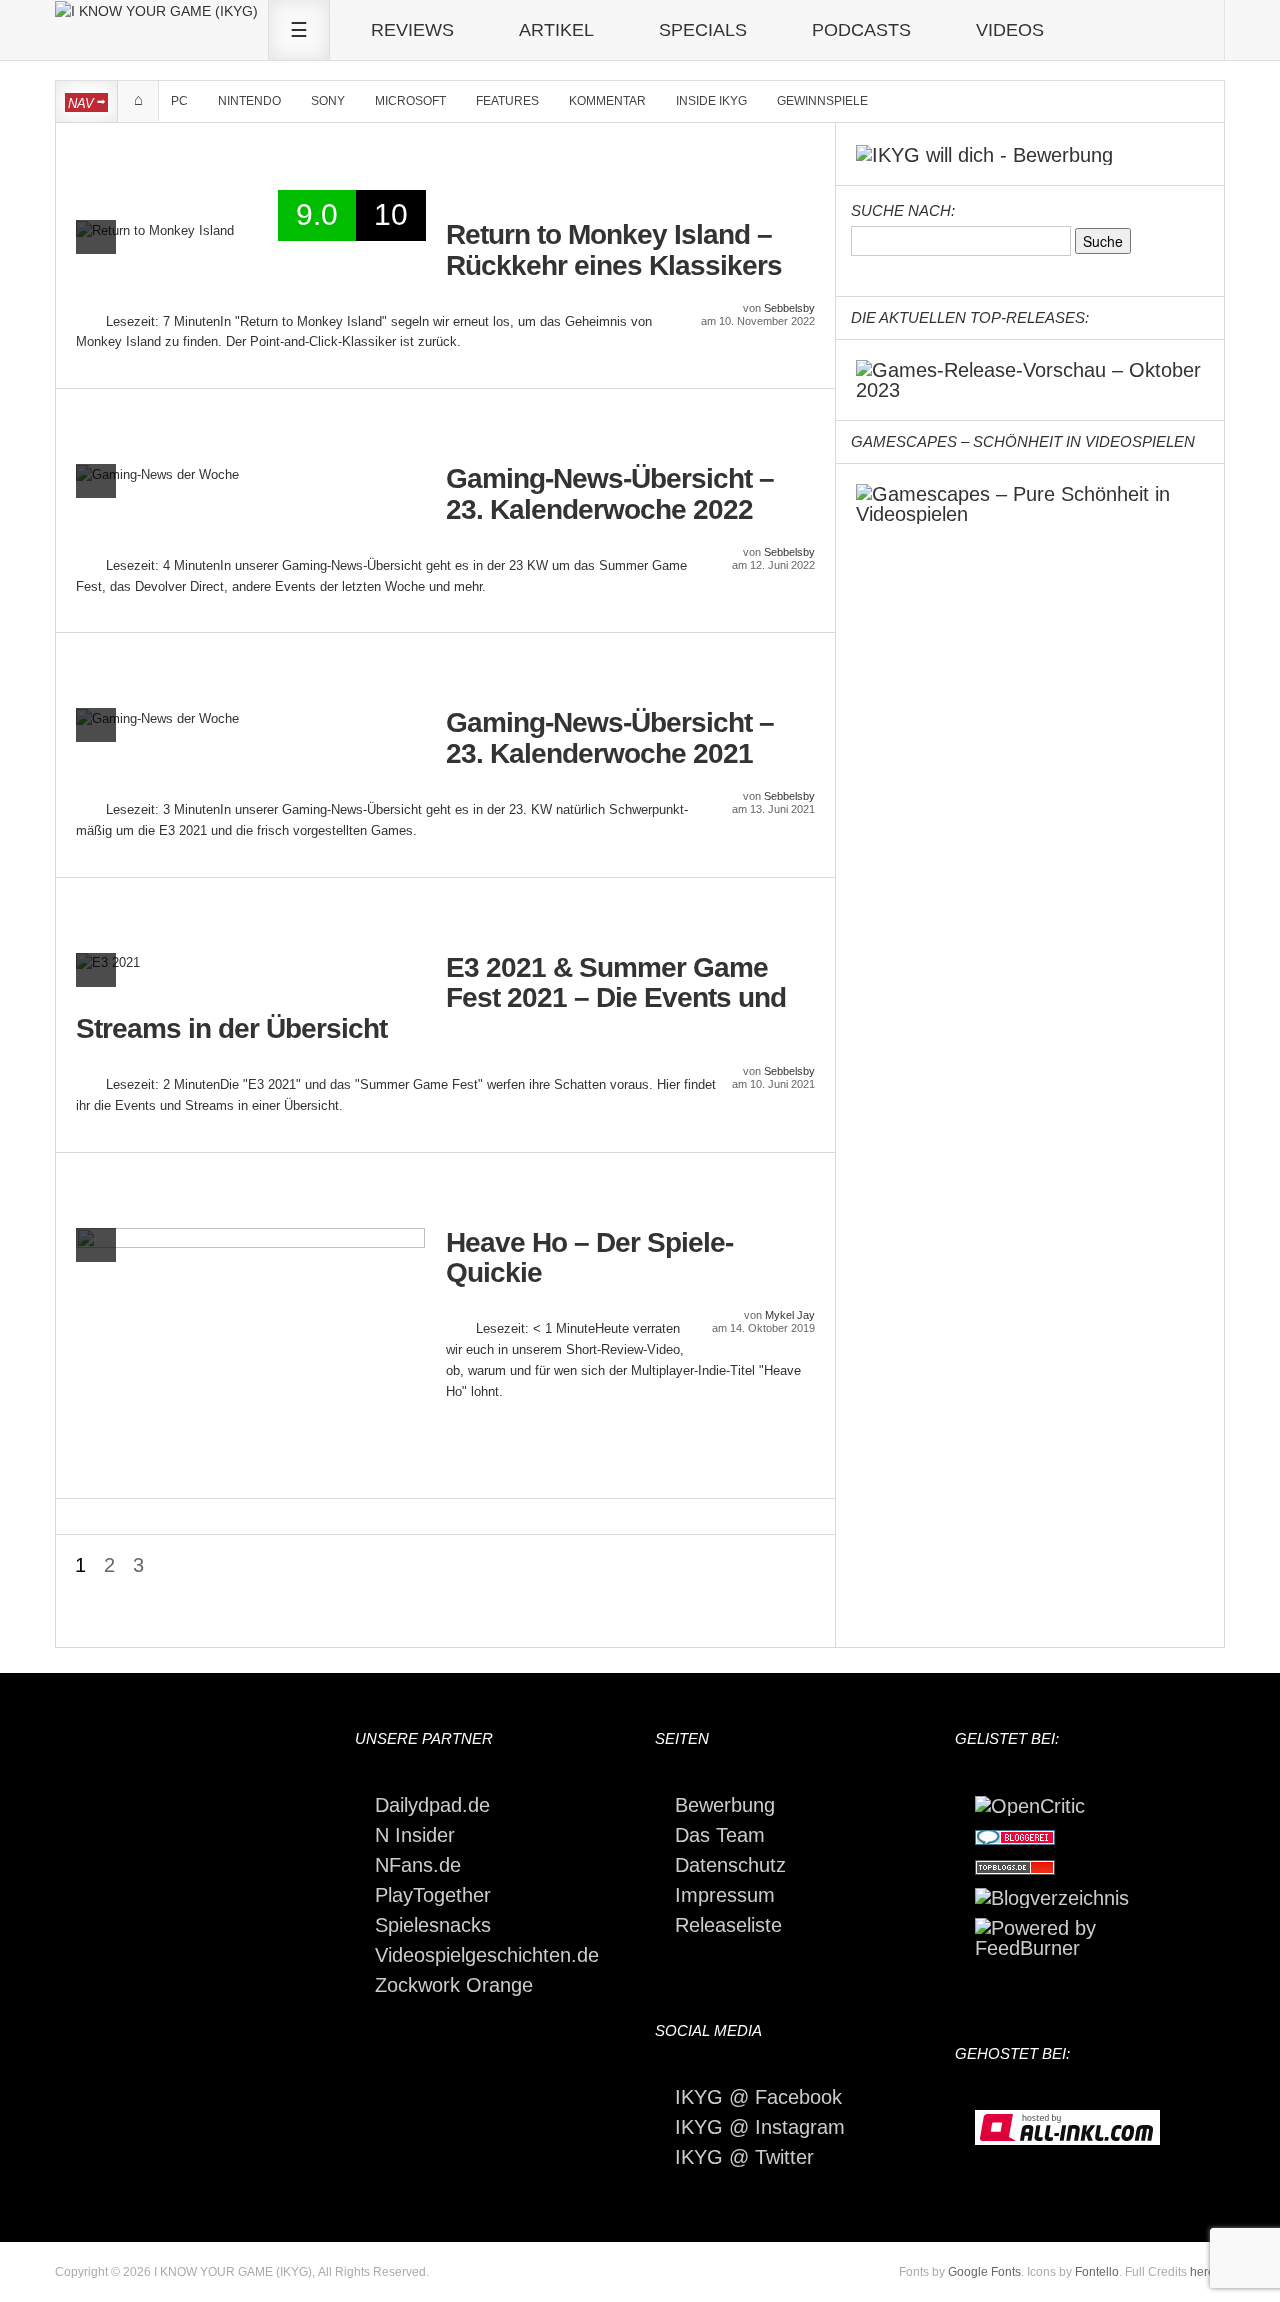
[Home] (156, 10)
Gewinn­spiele (822, 101)
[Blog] (1052, 1896)
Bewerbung (725, 1805)
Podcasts (861, 30)
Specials (703, 30)
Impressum (725, 1895)
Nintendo (249, 101)
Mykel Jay (790, 1315)
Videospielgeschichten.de (487, 1955)
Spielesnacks (433, 1925)
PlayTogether (433, 1895)
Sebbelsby (789, 308)
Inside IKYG (711, 101)
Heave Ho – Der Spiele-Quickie (589, 1258)
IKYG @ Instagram (760, 2127)
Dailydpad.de (432, 1805)
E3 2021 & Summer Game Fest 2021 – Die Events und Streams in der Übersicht (431, 999)
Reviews (412, 30)
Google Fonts (984, 2272)
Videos (1010, 30)
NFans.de (418, 1865)
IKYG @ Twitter (744, 2157)
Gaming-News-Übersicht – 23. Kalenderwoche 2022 (610, 494)
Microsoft (410, 101)
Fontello (1097, 2272)
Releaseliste (728, 1925)
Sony (328, 101)
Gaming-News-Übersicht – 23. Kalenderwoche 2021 (610, 738)
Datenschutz (730, 1865)
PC (179, 101)
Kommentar (607, 101)
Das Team (720, 1835)
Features (507, 101)
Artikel (556, 30)
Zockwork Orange (454, 1985)
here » (1207, 2272)
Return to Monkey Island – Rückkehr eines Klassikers (614, 250)
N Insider (415, 1835)
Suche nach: (903, 210)
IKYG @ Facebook (758, 2097)
